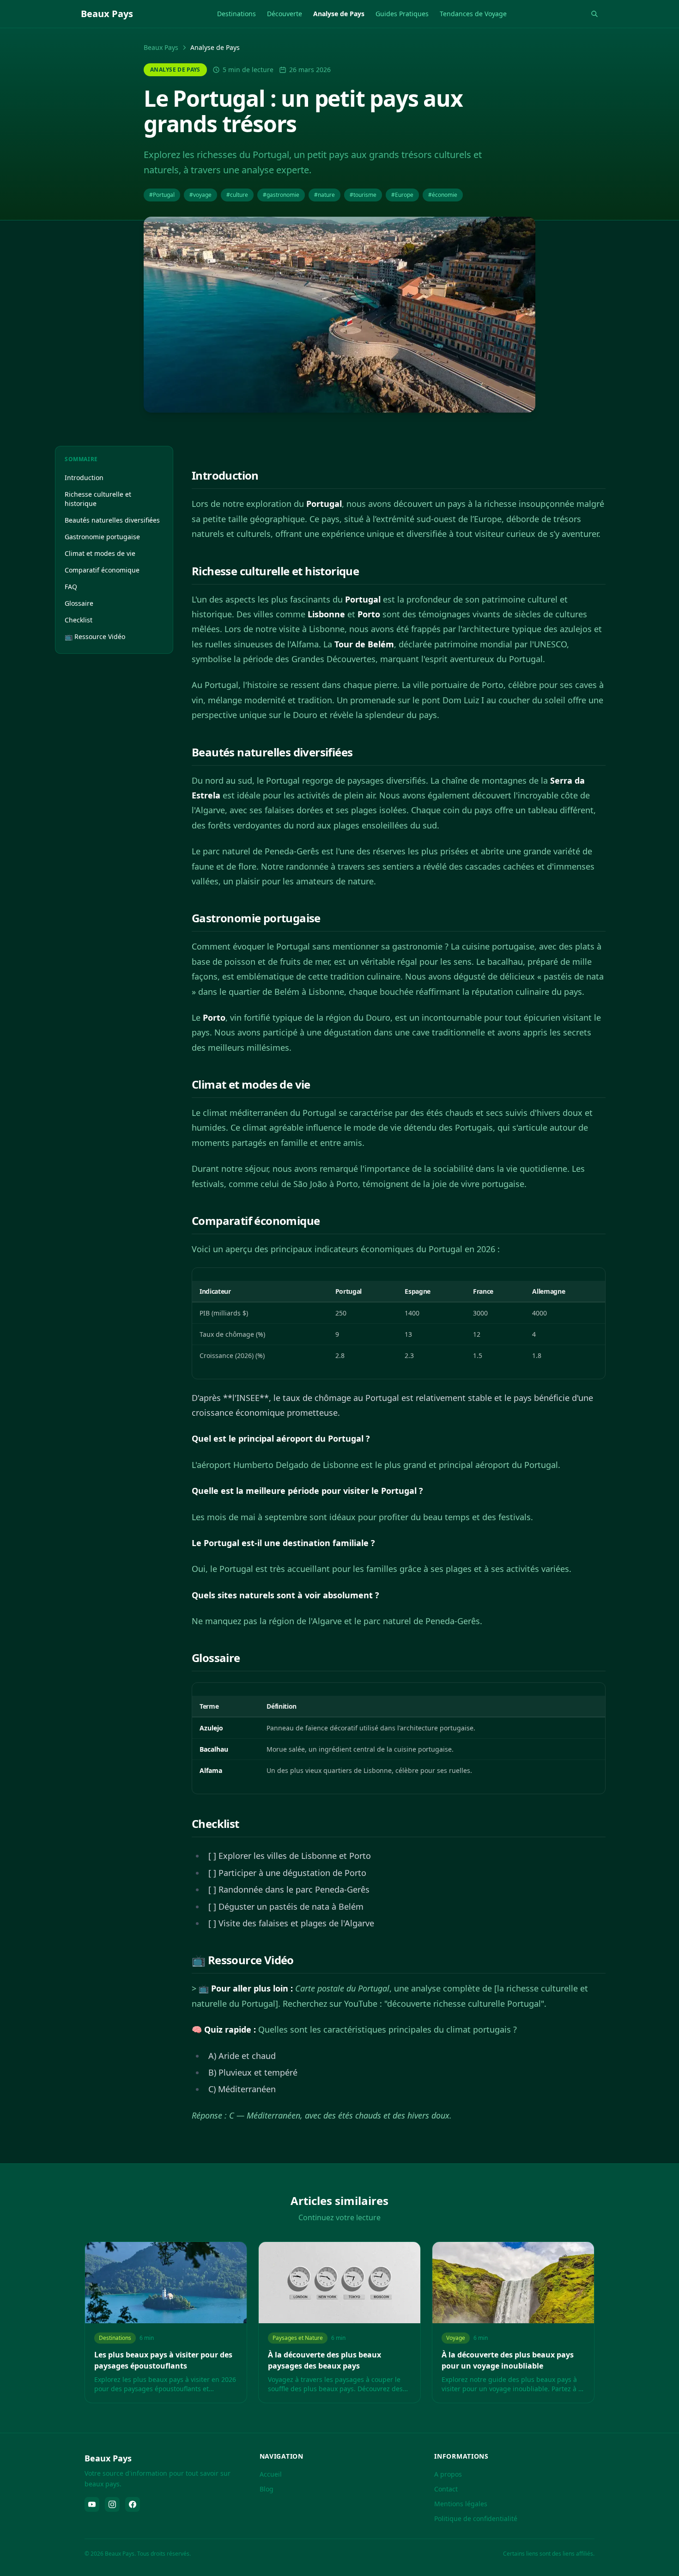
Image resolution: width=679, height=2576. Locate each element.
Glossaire (79, 603)
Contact (446, 2489)
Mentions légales (461, 2504)
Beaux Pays (161, 47)
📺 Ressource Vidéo (95, 636)
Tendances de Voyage (473, 14)
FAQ (71, 587)
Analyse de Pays (339, 14)
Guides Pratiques (402, 14)
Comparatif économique (102, 570)
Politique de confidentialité (476, 2518)
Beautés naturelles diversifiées (112, 520)
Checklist (79, 620)
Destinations (236, 14)
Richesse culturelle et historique (98, 499)
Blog (267, 2489)
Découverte (285, 14)
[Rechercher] (594, 14)
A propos (448, 2474)
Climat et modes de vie (100, 553)
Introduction (84, 478)
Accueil (271, 2474)
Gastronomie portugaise (102, 537)
